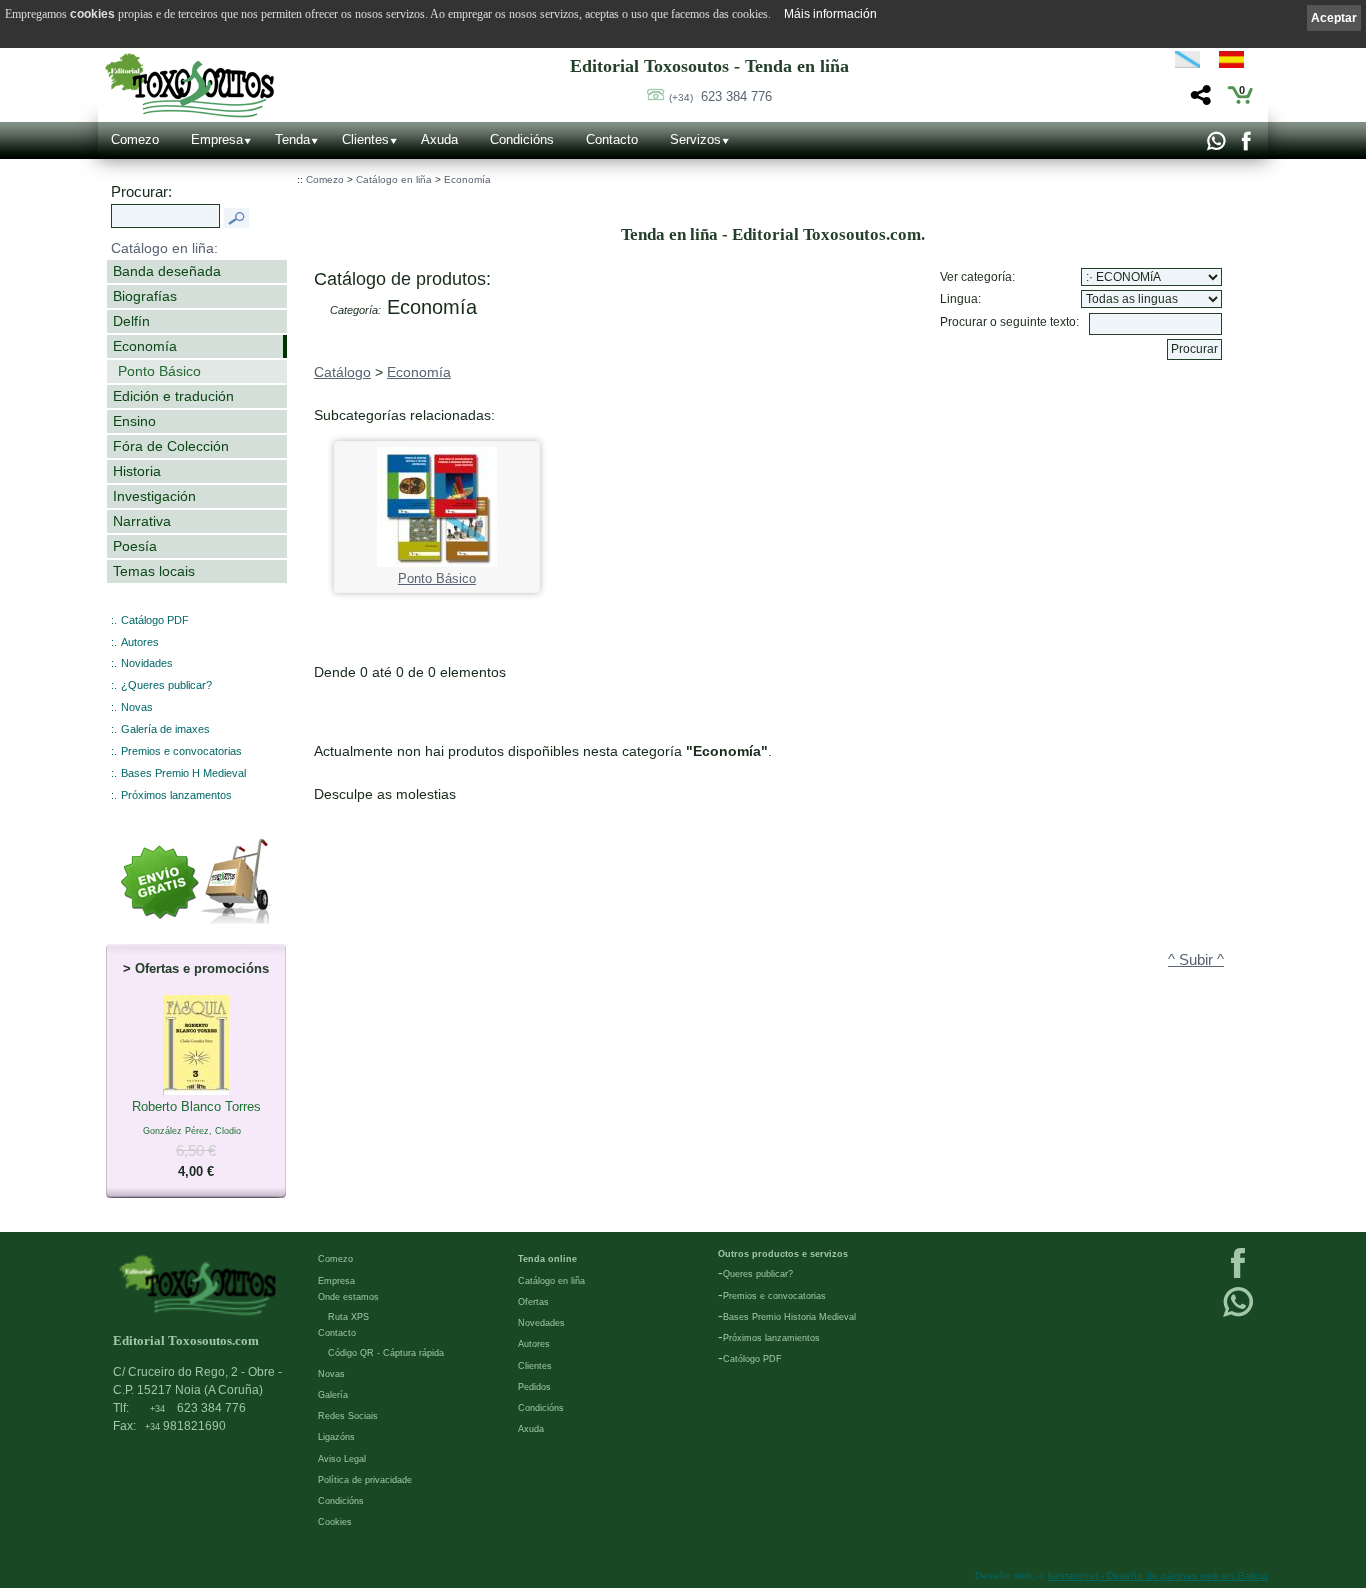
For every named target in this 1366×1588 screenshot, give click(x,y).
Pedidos (534, 1387)
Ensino (134, 421)
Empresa (217, 139)
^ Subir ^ (1196, 960)
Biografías (145, 296)
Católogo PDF (752, 1359)
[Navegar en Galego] (1187, 63)
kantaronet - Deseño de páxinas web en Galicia (1158, 1575)
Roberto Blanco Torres (196, 1139)
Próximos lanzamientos (771, 1338)
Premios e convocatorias (181, 751)
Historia (137, 471)
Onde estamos (348, 1297)
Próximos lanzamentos (176, 795)
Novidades (147, 663)
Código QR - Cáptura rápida (386, 1353)
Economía (145, 346)
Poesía (135, 546)
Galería (333, 1395)
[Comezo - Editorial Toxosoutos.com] (189, 85)
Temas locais (154, 571)
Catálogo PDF (155, 620)
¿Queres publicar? (166, 685)
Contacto (612, 139)
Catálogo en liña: (164, 248)
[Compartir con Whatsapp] (1215, 146)
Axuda (439, 139)
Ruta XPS (348, 1317)
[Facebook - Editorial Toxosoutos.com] (1245, 146)
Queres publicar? (758, 1274)
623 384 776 (720, 96)
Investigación (154, 496)
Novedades (541, 1323)
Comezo (135, 139)
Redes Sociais (348, 1416)
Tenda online (547, 1259)
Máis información (830, 14)
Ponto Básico (159, 371)
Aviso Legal (342, 1459)
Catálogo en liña (394, 179)
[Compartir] (1198, 100)
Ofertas (533, 1302)
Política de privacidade (365, 1480)
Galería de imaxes (165, 729)
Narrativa (142, 521)
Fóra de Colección (171, 446)
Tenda (292, 139)
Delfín (131, 321)
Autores (140, 642)
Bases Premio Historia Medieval (789, 1317)
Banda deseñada (167, 271)
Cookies (335, 1522)
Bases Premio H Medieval (183, 773)
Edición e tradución (173, 396)
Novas (137, 707)
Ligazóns (336, 1437)
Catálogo (342, 372)
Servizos (695, 139)
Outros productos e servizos (783, 1254)
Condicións (522, 139)
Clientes (365, 139)
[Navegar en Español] (1237, 63)
